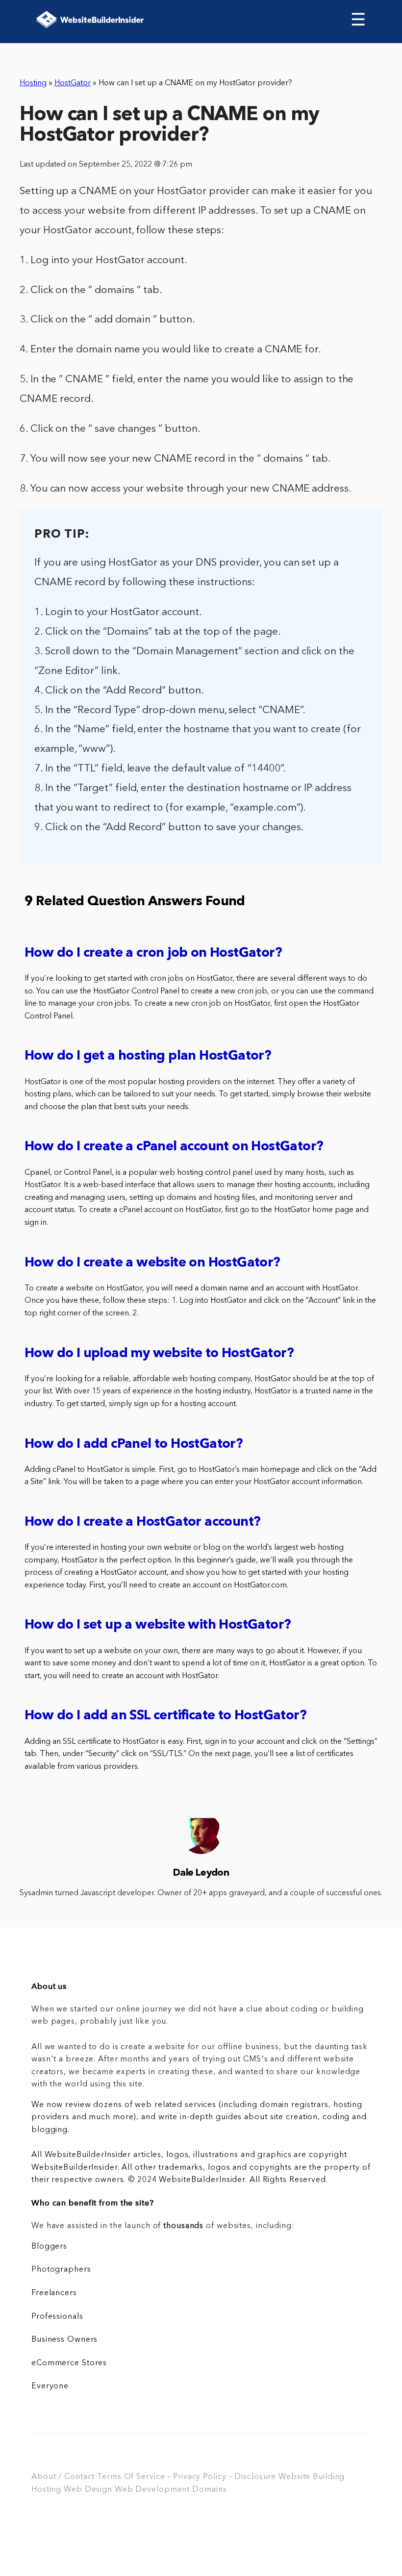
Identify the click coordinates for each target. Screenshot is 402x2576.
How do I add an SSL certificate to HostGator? (165, 1716)
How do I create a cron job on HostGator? (153, 954)
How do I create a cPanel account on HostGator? (174, 1147)
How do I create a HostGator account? (142, 1523)
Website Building (312, 2477)
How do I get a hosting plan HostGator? (148, 1056)
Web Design (88, 2490)
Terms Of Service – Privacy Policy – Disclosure (187, 2477)
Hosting (33, 83)
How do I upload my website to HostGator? (159, 1354)
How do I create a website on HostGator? (152, 1263)
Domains (209, 2490)
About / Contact (63, 2477)
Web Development (152, 2490)
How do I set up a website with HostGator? (158, 1625)
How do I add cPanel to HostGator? (134, 1445)
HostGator (73, 83)
